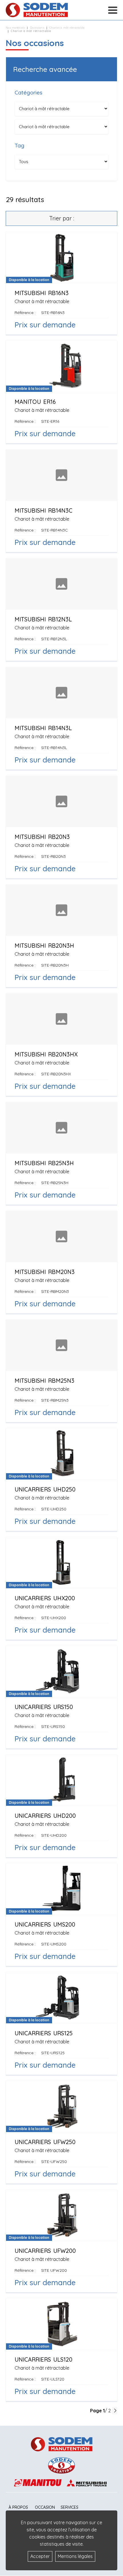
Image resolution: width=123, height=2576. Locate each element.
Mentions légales (75, 2556)
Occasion (45, 2507)
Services (70, 2507)
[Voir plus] (61, 283)
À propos (18, 2507)
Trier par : (62, 218)
